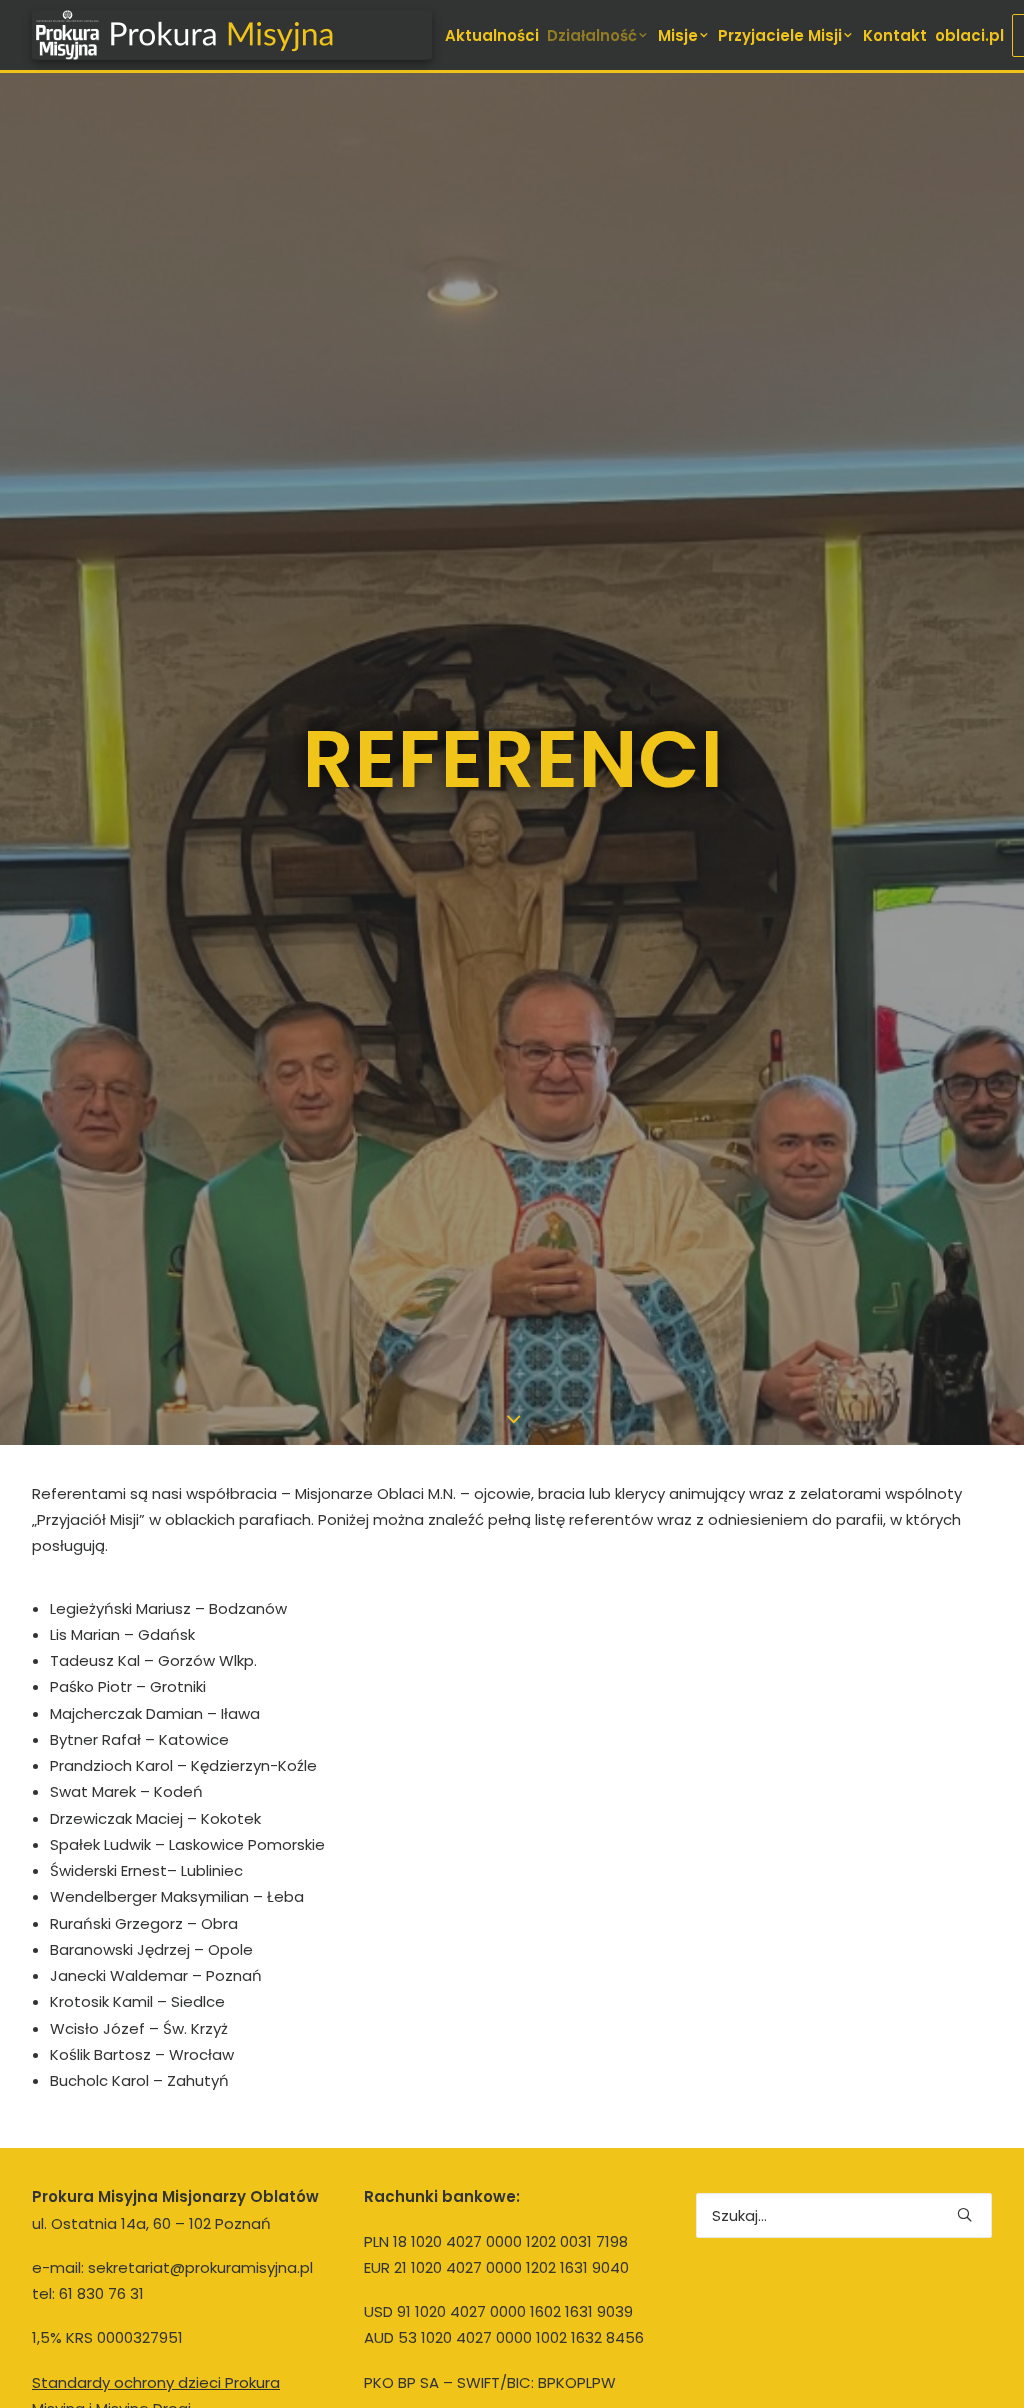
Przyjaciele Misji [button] (780, 35)
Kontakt (895, 35)
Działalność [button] (592, 35)
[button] (964, 2214)
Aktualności (492, 35)
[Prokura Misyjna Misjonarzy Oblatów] (232, 35)
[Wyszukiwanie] (844, 2215)
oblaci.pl (969, 35)
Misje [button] (678, 35)
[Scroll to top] (986, 2368)
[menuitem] (493, 35)
